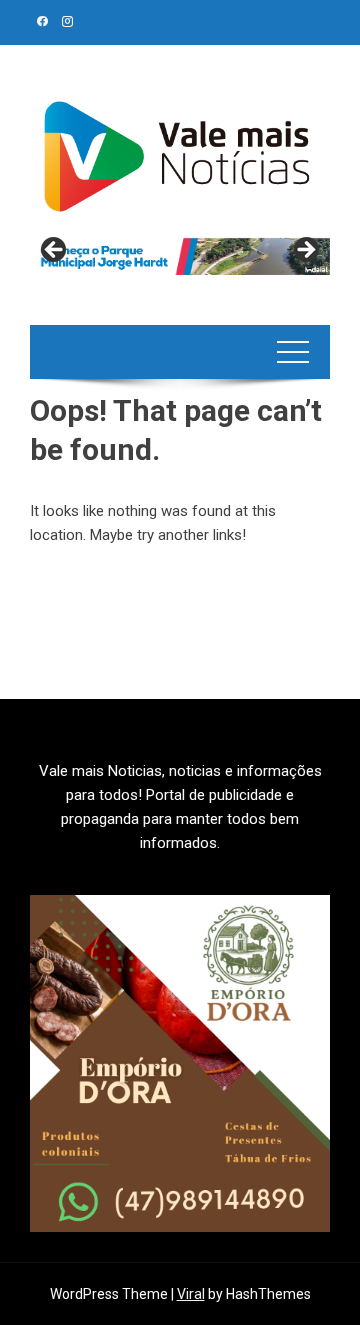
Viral (191, 1294)
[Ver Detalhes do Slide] (180, 256)
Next (305, 251)
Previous (55, 251)
